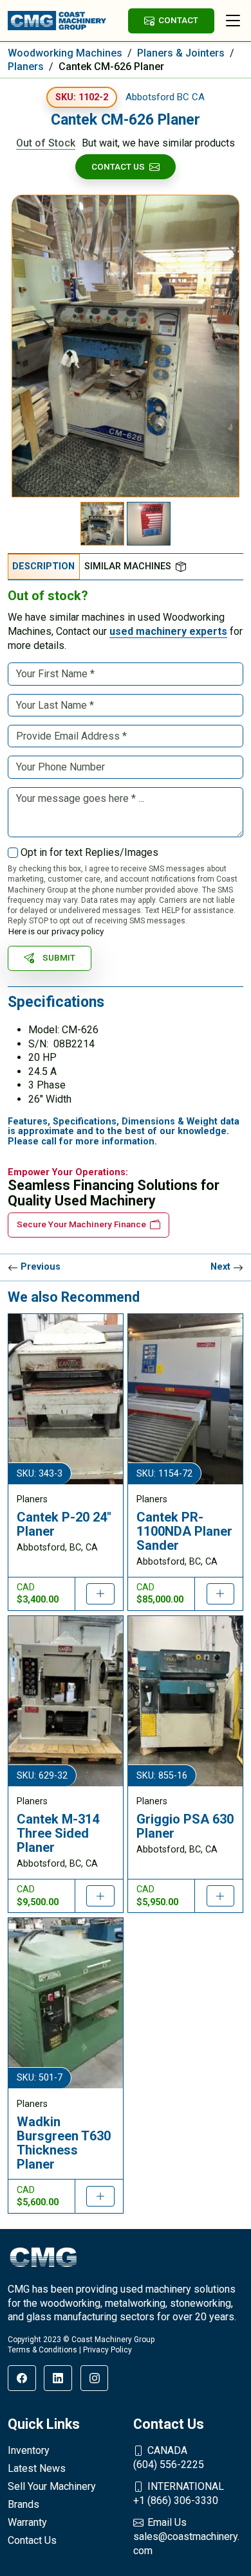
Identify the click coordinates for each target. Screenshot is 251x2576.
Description (43, 566)
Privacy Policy (107, 2350)
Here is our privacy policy (56, 931)
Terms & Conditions (42, 2350)
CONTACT (178, 20)
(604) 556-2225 (169, 2457)
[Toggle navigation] (233, 21)
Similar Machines (128, 566)
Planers (26, 67)
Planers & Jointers (181, 53)
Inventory (29, 2450)
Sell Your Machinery (52, 2486)
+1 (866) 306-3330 (179, 2493)
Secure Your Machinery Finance (81, 1224)
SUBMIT (59, 957)
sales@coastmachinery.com (186, 2536)
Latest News (37, 2468)
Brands (23, 2504)
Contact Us (118, 166)
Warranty (27, 2522)
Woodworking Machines (65, 53)
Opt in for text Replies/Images (89, 852)
